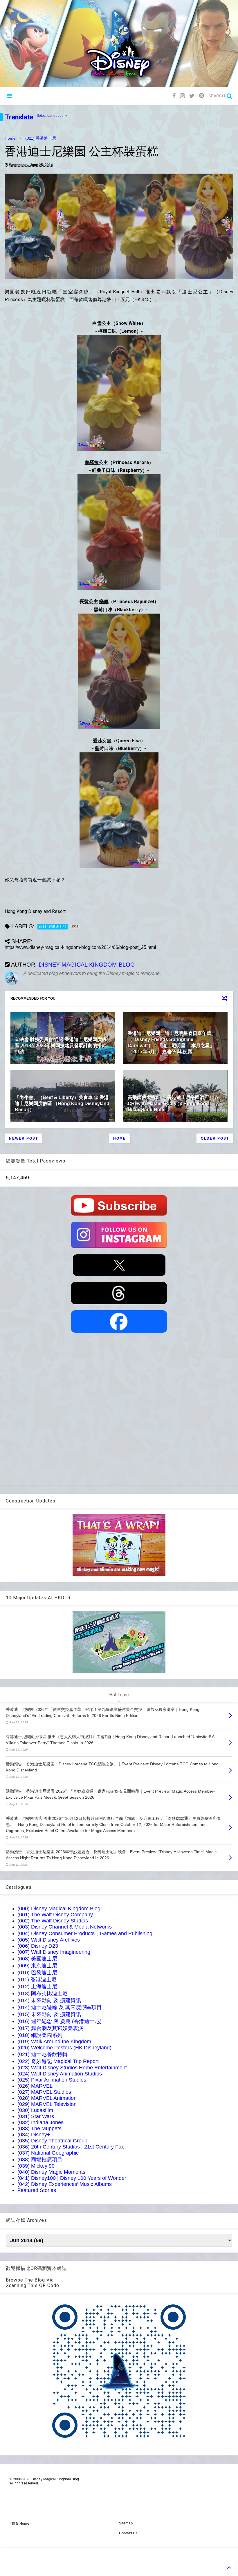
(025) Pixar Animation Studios (52, 2080)
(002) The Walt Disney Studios (53, 1921)
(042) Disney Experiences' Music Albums (65, 2184)
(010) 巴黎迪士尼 (37, 1973)
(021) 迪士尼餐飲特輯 (43, 2054)
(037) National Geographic (48, 2153)
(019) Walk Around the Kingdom (54, 2042)
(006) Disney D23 (38, 1946)
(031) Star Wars (36, 2116)
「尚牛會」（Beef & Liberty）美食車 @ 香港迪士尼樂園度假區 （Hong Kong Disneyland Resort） (62, 1104)
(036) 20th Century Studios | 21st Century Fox (71, 2147)
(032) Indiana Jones (40, 2122)
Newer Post (24, 1138)
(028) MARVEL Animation (47, 2098)
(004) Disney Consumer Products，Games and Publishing (85, 1933)
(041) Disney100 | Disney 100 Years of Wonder (72, 2178)
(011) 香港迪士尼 (41, 138)
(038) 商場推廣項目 (40, 2160)
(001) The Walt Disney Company (55, 1915)
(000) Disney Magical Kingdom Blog (59, 1909)
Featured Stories (37, 2190)
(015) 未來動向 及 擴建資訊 (49, 2014)
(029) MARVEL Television (47, 2104)
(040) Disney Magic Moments (51, 2172)
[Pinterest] (202, 96)
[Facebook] (174, 96)
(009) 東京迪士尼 (37, 1966)
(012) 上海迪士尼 (37, 1986)
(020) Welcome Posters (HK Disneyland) (64, 2048)
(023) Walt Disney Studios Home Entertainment (72, 2068)
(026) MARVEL (35, 2086)
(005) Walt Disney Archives (49, 1940)
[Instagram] (182, 96)
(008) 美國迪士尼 (37, 1959)
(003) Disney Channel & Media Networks (65, 1927)
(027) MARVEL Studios (44, 2092)
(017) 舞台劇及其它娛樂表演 (50, 2028)
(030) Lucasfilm (35, 2110)
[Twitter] (192, 96)
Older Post (215, 1138)
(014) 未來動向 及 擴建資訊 (49, 2000)
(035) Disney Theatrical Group (52, 2141)
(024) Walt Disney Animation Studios (60, 2074)
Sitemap (126, 2523)
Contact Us (128, 2533)
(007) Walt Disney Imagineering (54, 1952)
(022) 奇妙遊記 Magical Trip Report (58, 2061)
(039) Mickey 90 (36, 2166)
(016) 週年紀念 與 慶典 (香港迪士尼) (59, 2021)
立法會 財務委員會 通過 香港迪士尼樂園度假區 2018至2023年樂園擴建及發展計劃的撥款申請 (61, 1046)
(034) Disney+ (34, 2135)
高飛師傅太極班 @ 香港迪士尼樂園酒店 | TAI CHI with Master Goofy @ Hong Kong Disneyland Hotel (174, 1104)
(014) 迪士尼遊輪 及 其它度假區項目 (60, 2007)
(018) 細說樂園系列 (40, 2035)
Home (10, 138)
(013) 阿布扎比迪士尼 (43, 1993)
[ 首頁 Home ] (20, 2524)
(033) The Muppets (39, 2129)
